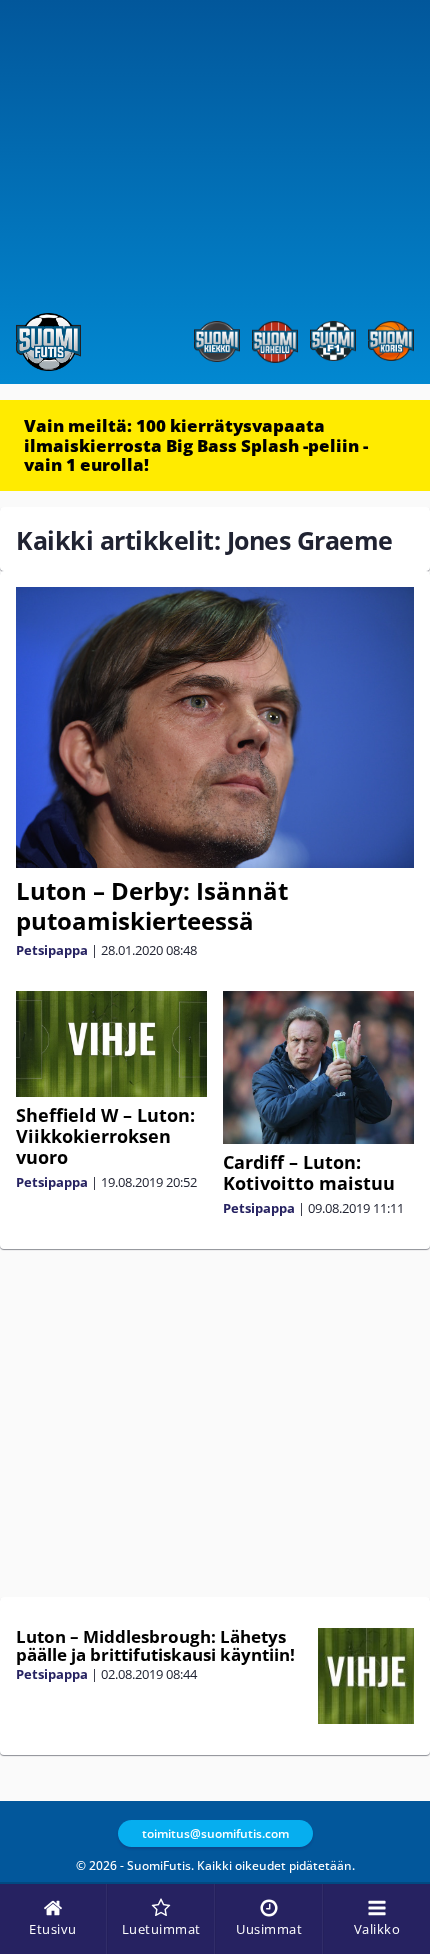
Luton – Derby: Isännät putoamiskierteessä (152, 905)
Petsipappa (52, 950)
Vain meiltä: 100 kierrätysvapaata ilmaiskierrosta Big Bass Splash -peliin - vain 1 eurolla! (196, 445)
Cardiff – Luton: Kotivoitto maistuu (309, 1172)
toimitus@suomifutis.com (215, 1833)
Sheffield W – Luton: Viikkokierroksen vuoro (105, 1136)
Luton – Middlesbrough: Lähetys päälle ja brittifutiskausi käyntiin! (155, 1646)
